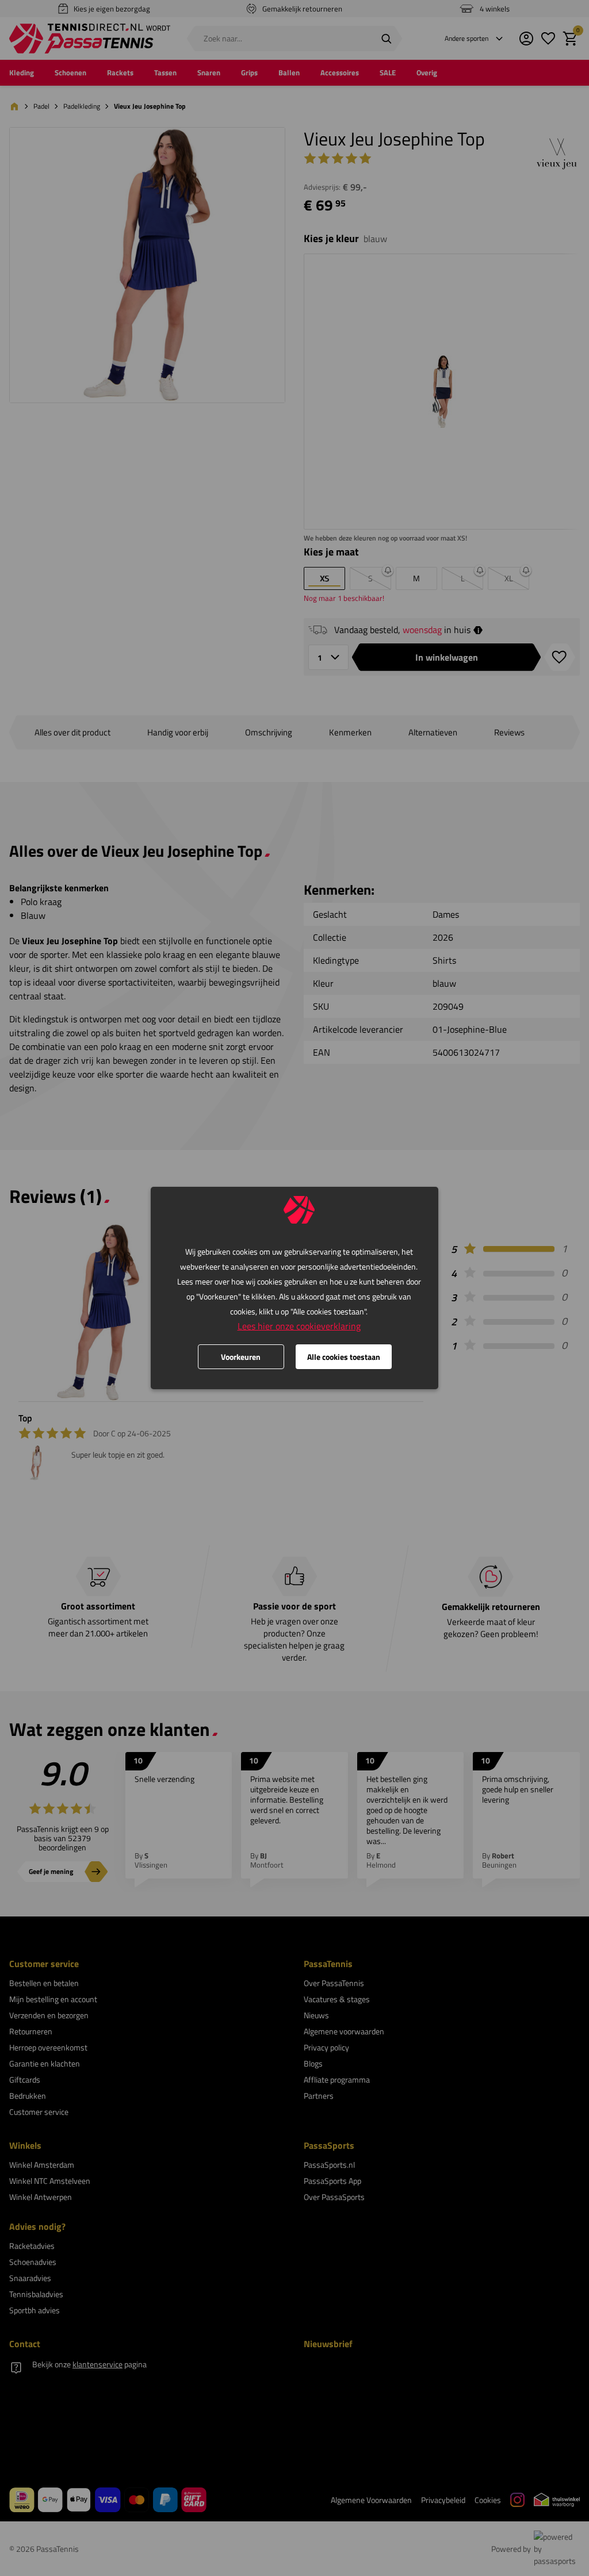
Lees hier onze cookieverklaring (299, 1326)
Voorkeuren (241, 1357)
